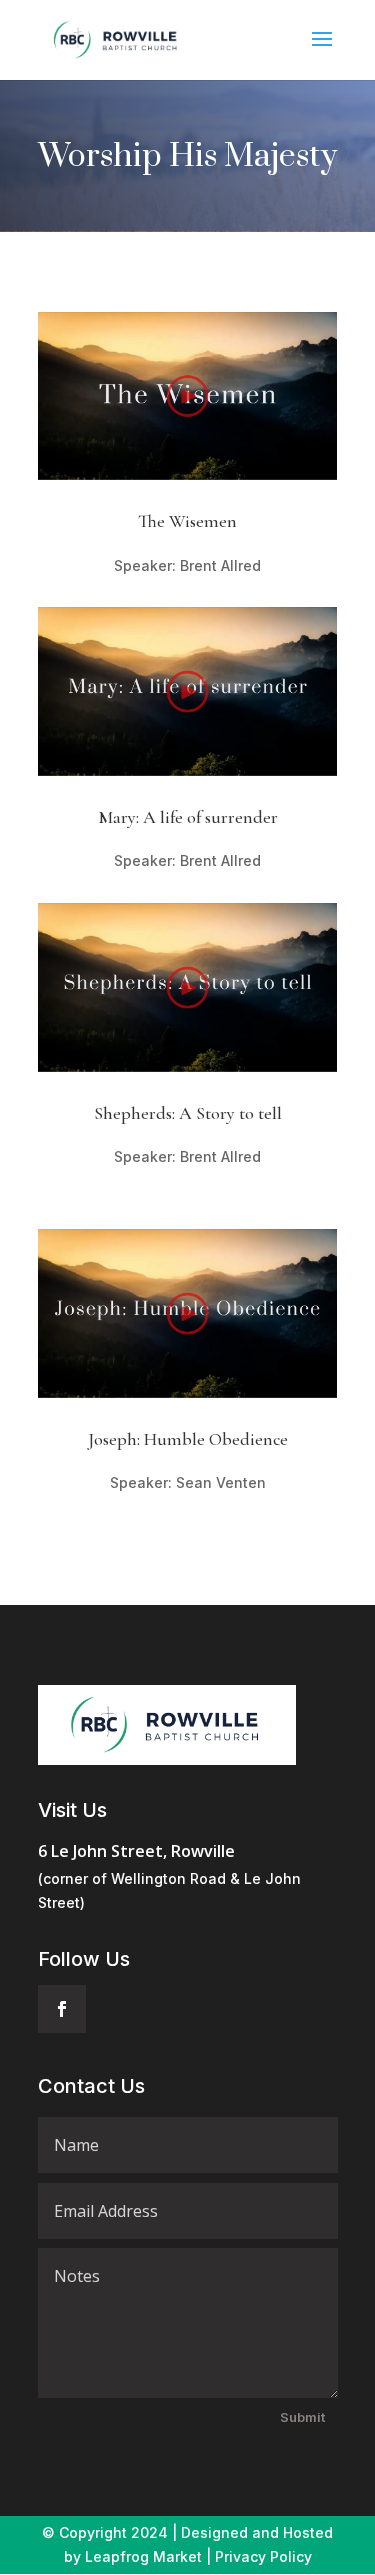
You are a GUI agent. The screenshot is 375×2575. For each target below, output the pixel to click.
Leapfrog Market (143, 2556)
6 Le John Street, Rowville (136, 1851)
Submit (302, 2417)
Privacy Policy (263, 2556)
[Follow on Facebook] (62, 2009)
